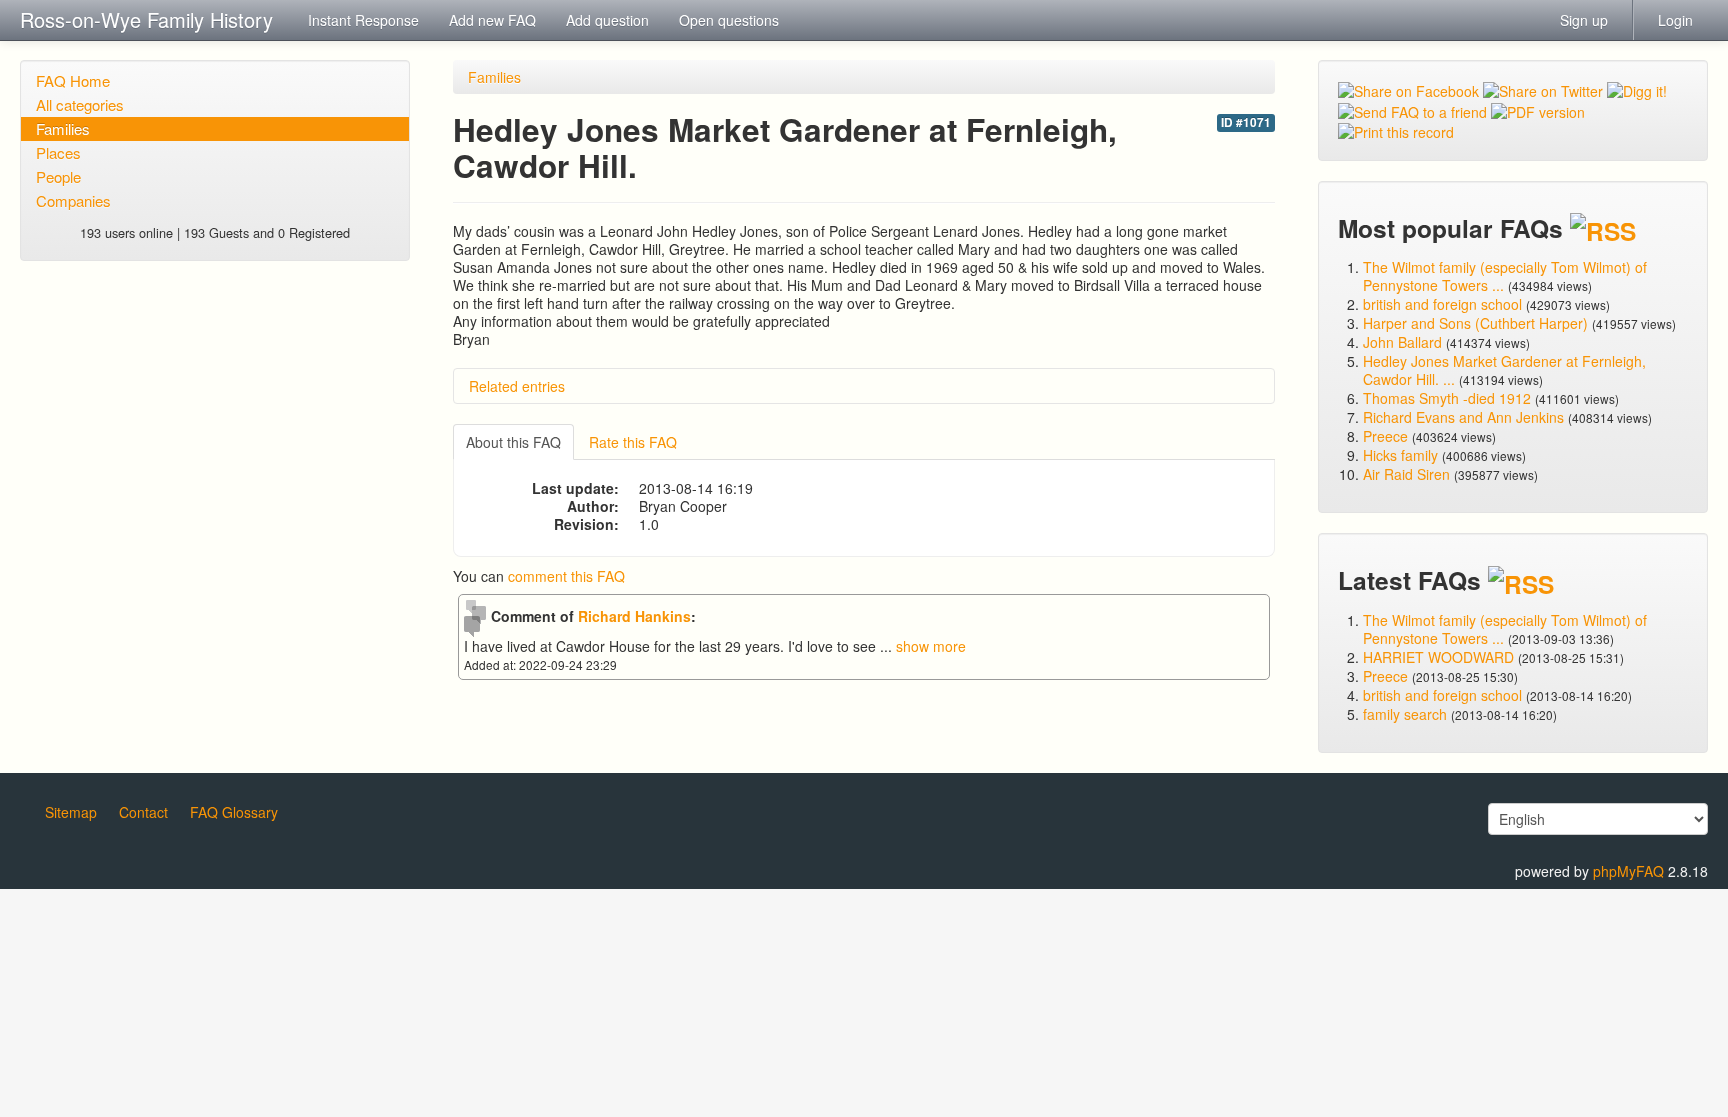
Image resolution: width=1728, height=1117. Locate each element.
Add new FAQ (492, 20)
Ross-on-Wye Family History (146, 19)
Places (58, 152)
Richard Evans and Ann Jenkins (1463, 417)
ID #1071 (1246, 122)
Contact (143, 812)
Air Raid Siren (1406, 474)
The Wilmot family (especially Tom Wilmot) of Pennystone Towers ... (1505, 276)
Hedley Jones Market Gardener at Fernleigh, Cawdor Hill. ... (1504, 370)
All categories (80, 104)
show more (931, 646)
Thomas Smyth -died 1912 (1447, 398)
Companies (73, 200)
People (58, 176)
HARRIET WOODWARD (1438, 657)
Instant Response (363, 20)
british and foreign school (1442, 304)
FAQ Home (73, 80)
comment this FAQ (566, 576)
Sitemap (71, 812)
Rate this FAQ (633, 442)
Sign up (1584, 20)
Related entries (517, 386)
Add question (607, 20)
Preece (1385, 436)
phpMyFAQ (1628, 871)
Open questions (729, 20)
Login (1675, 20)
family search (1407, 714)
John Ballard (1402, 342)
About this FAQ (513, 442)
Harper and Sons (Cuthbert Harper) (1475, 323)
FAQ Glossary (234, 812)
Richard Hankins (634, 616)
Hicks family (1402, 455)
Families (63, 128)
